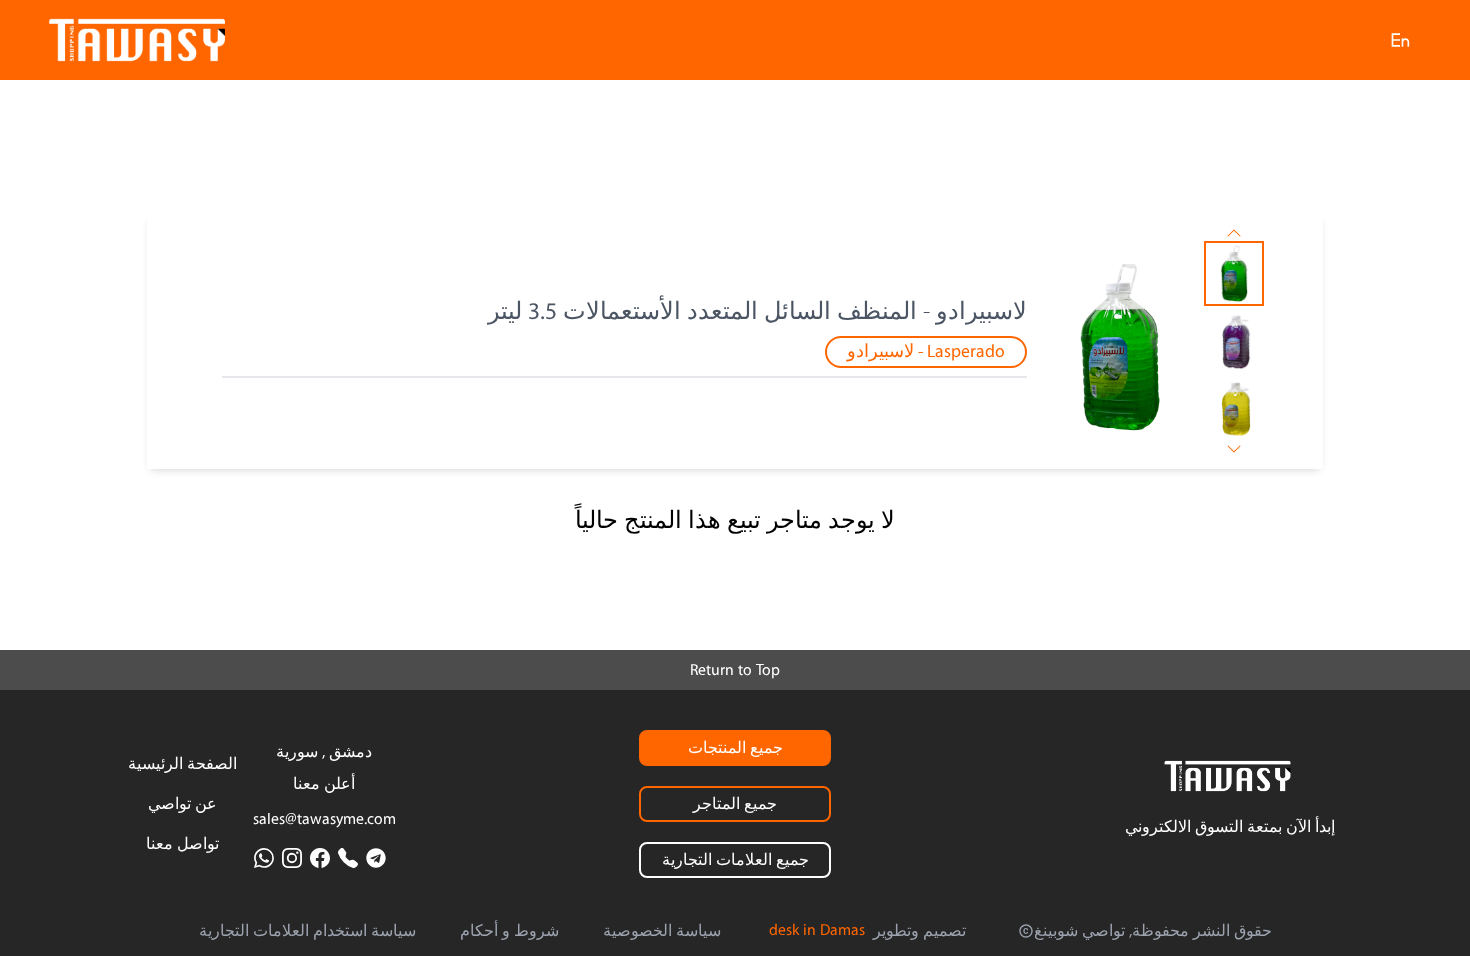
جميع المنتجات (735, 748)
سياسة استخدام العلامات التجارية (307, 931)
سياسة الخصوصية (662, 931)
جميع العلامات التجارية (735, 860)
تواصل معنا (182, 844)
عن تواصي (182, 804)
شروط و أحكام (509, 931)
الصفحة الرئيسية (182, 764)
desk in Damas (817, 930)
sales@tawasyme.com (324, 819)
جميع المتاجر (735, 804)
